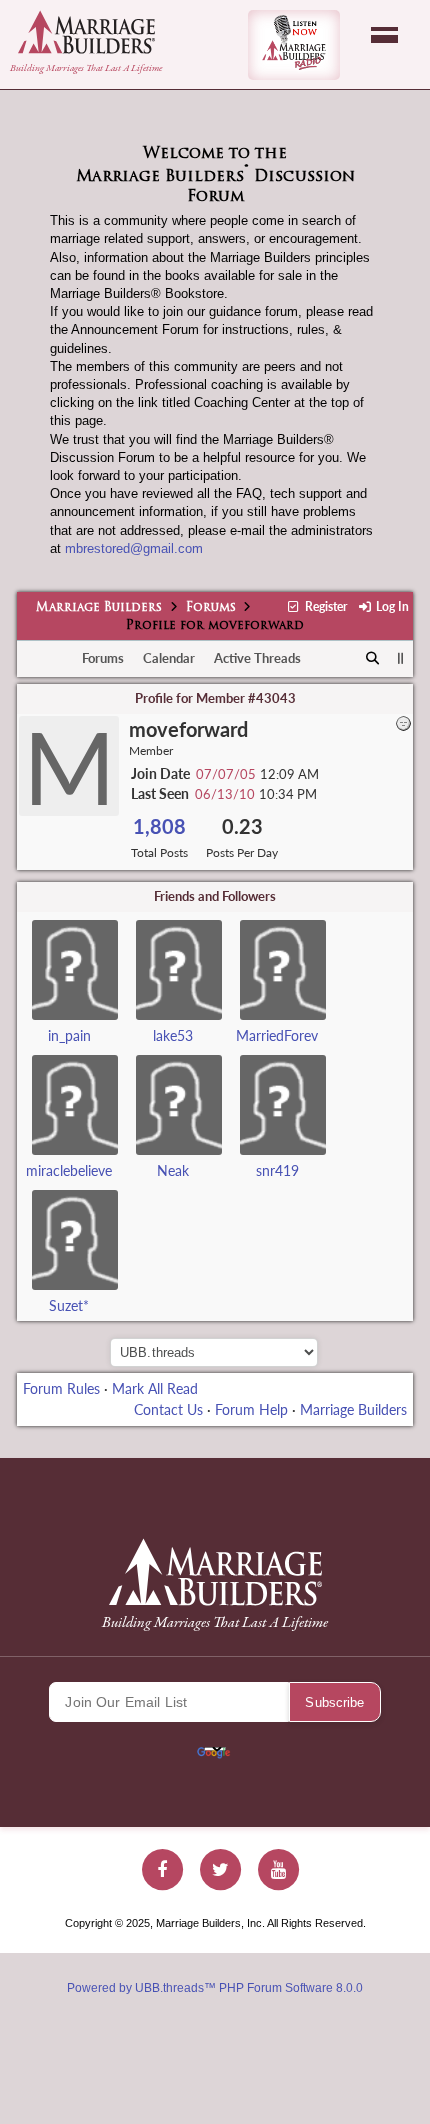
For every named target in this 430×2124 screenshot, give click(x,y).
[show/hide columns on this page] (400, 658)
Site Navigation (384, 35)
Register (324, 606)
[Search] (373, 659)
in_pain (69, 1035)
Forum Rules (61, 1388)
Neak (173, 1170)
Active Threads (257, 658)
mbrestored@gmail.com (134, 548)
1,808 (159, 826)
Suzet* (69, 1305)
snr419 (277, 1170)
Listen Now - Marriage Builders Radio (294, 45)
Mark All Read (155, 1388)
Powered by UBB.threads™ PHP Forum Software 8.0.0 (215, 1988)
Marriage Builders (99, 608)
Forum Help (251, 1409)
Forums (211, 608)
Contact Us (168, 1409)
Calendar (169, 658)
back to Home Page (86, 32)
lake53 (173, 1035)
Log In (391, 606)
